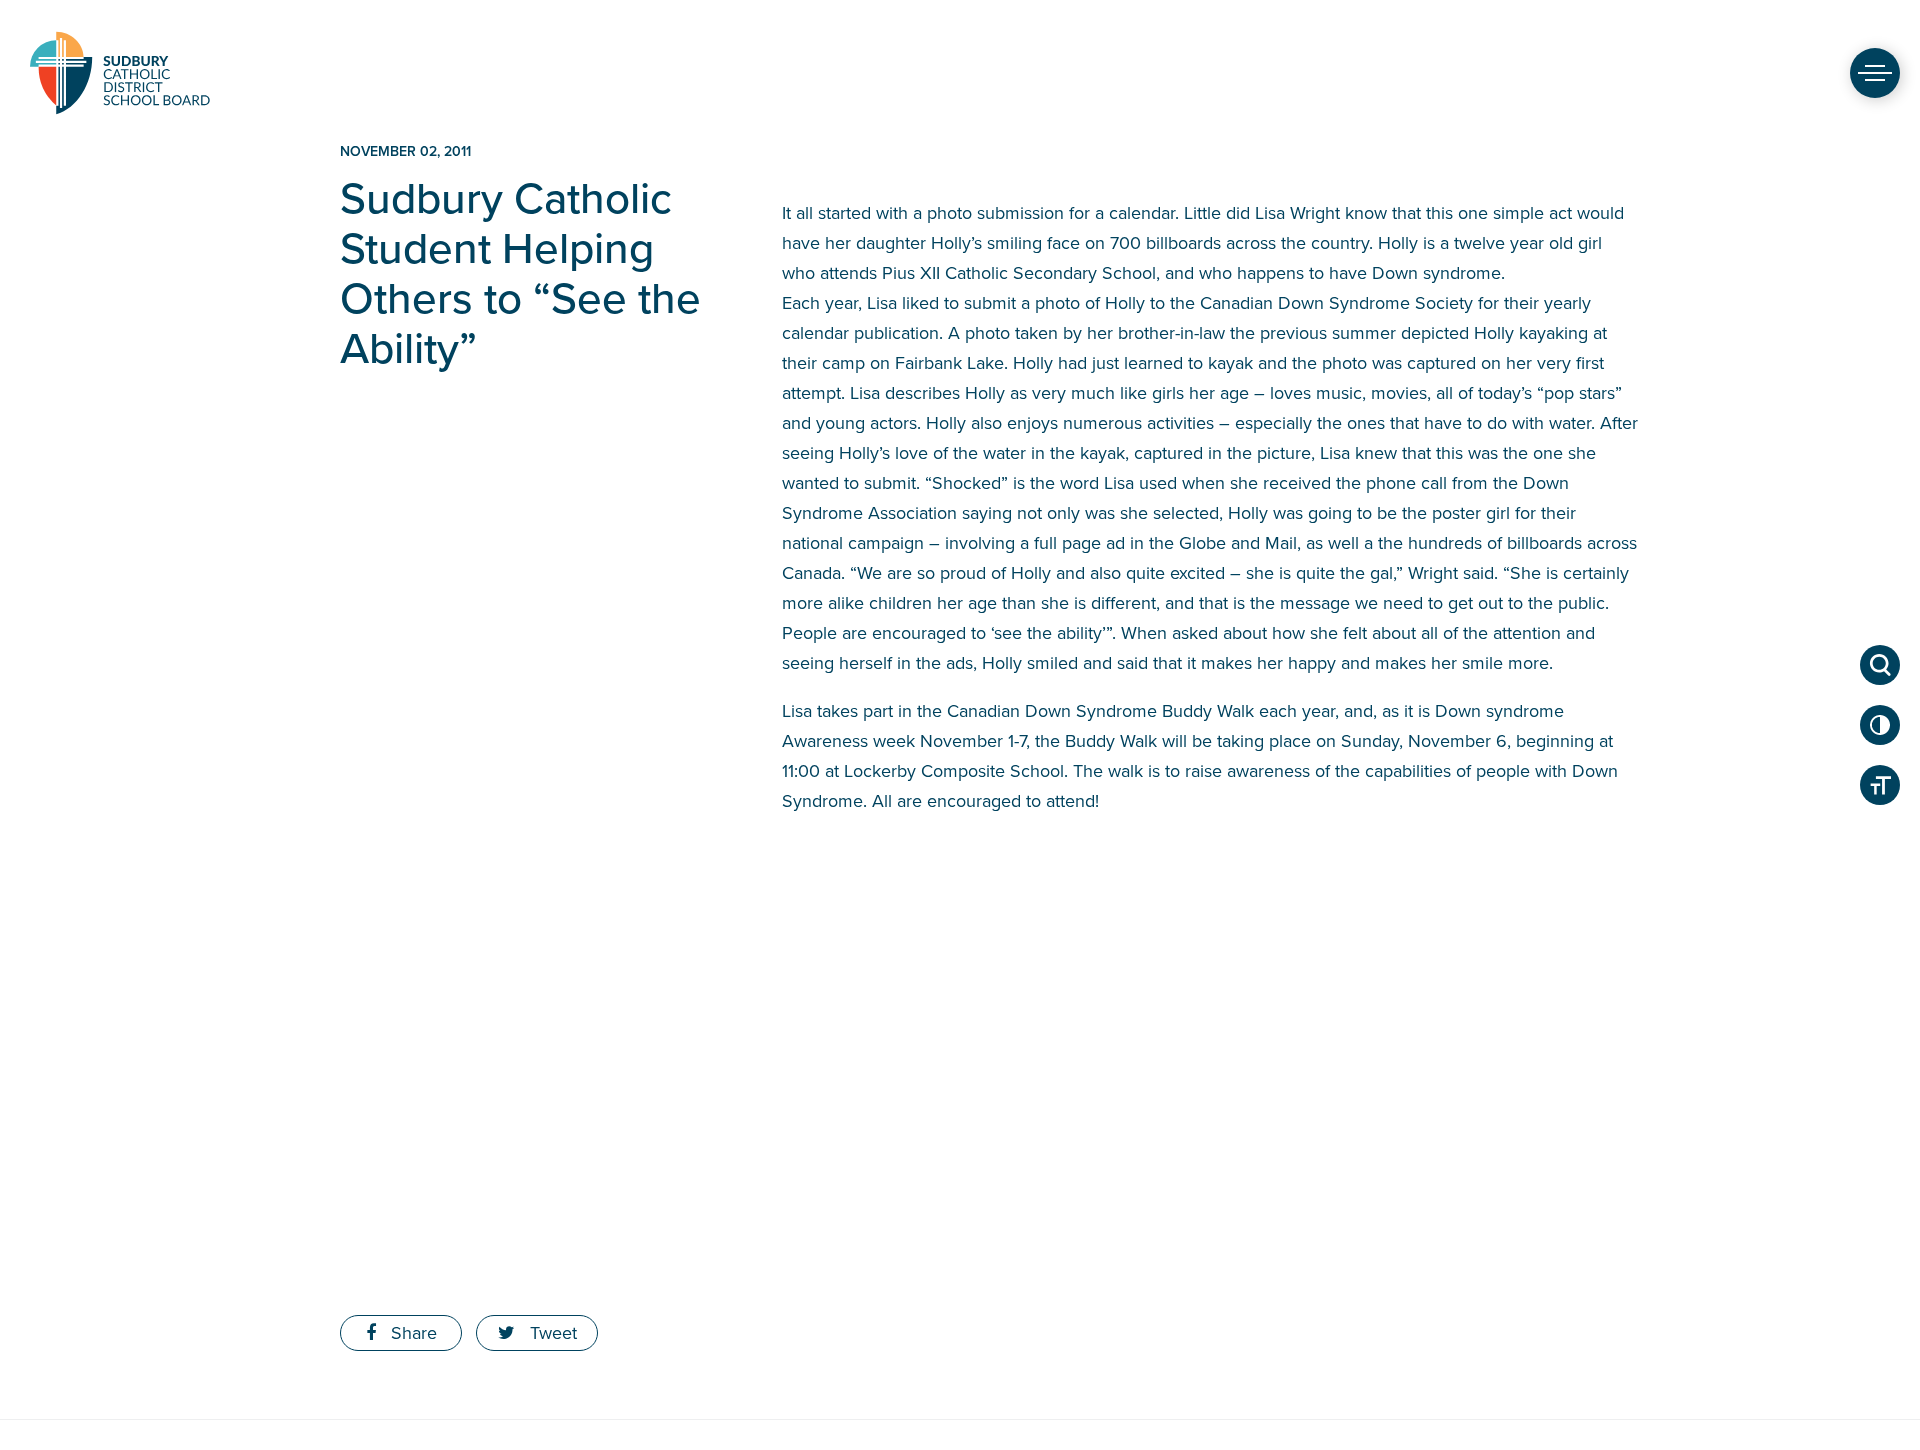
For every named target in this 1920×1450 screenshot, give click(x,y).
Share (411, 1333)
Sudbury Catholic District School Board (120, 72)
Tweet (551, 1333)
